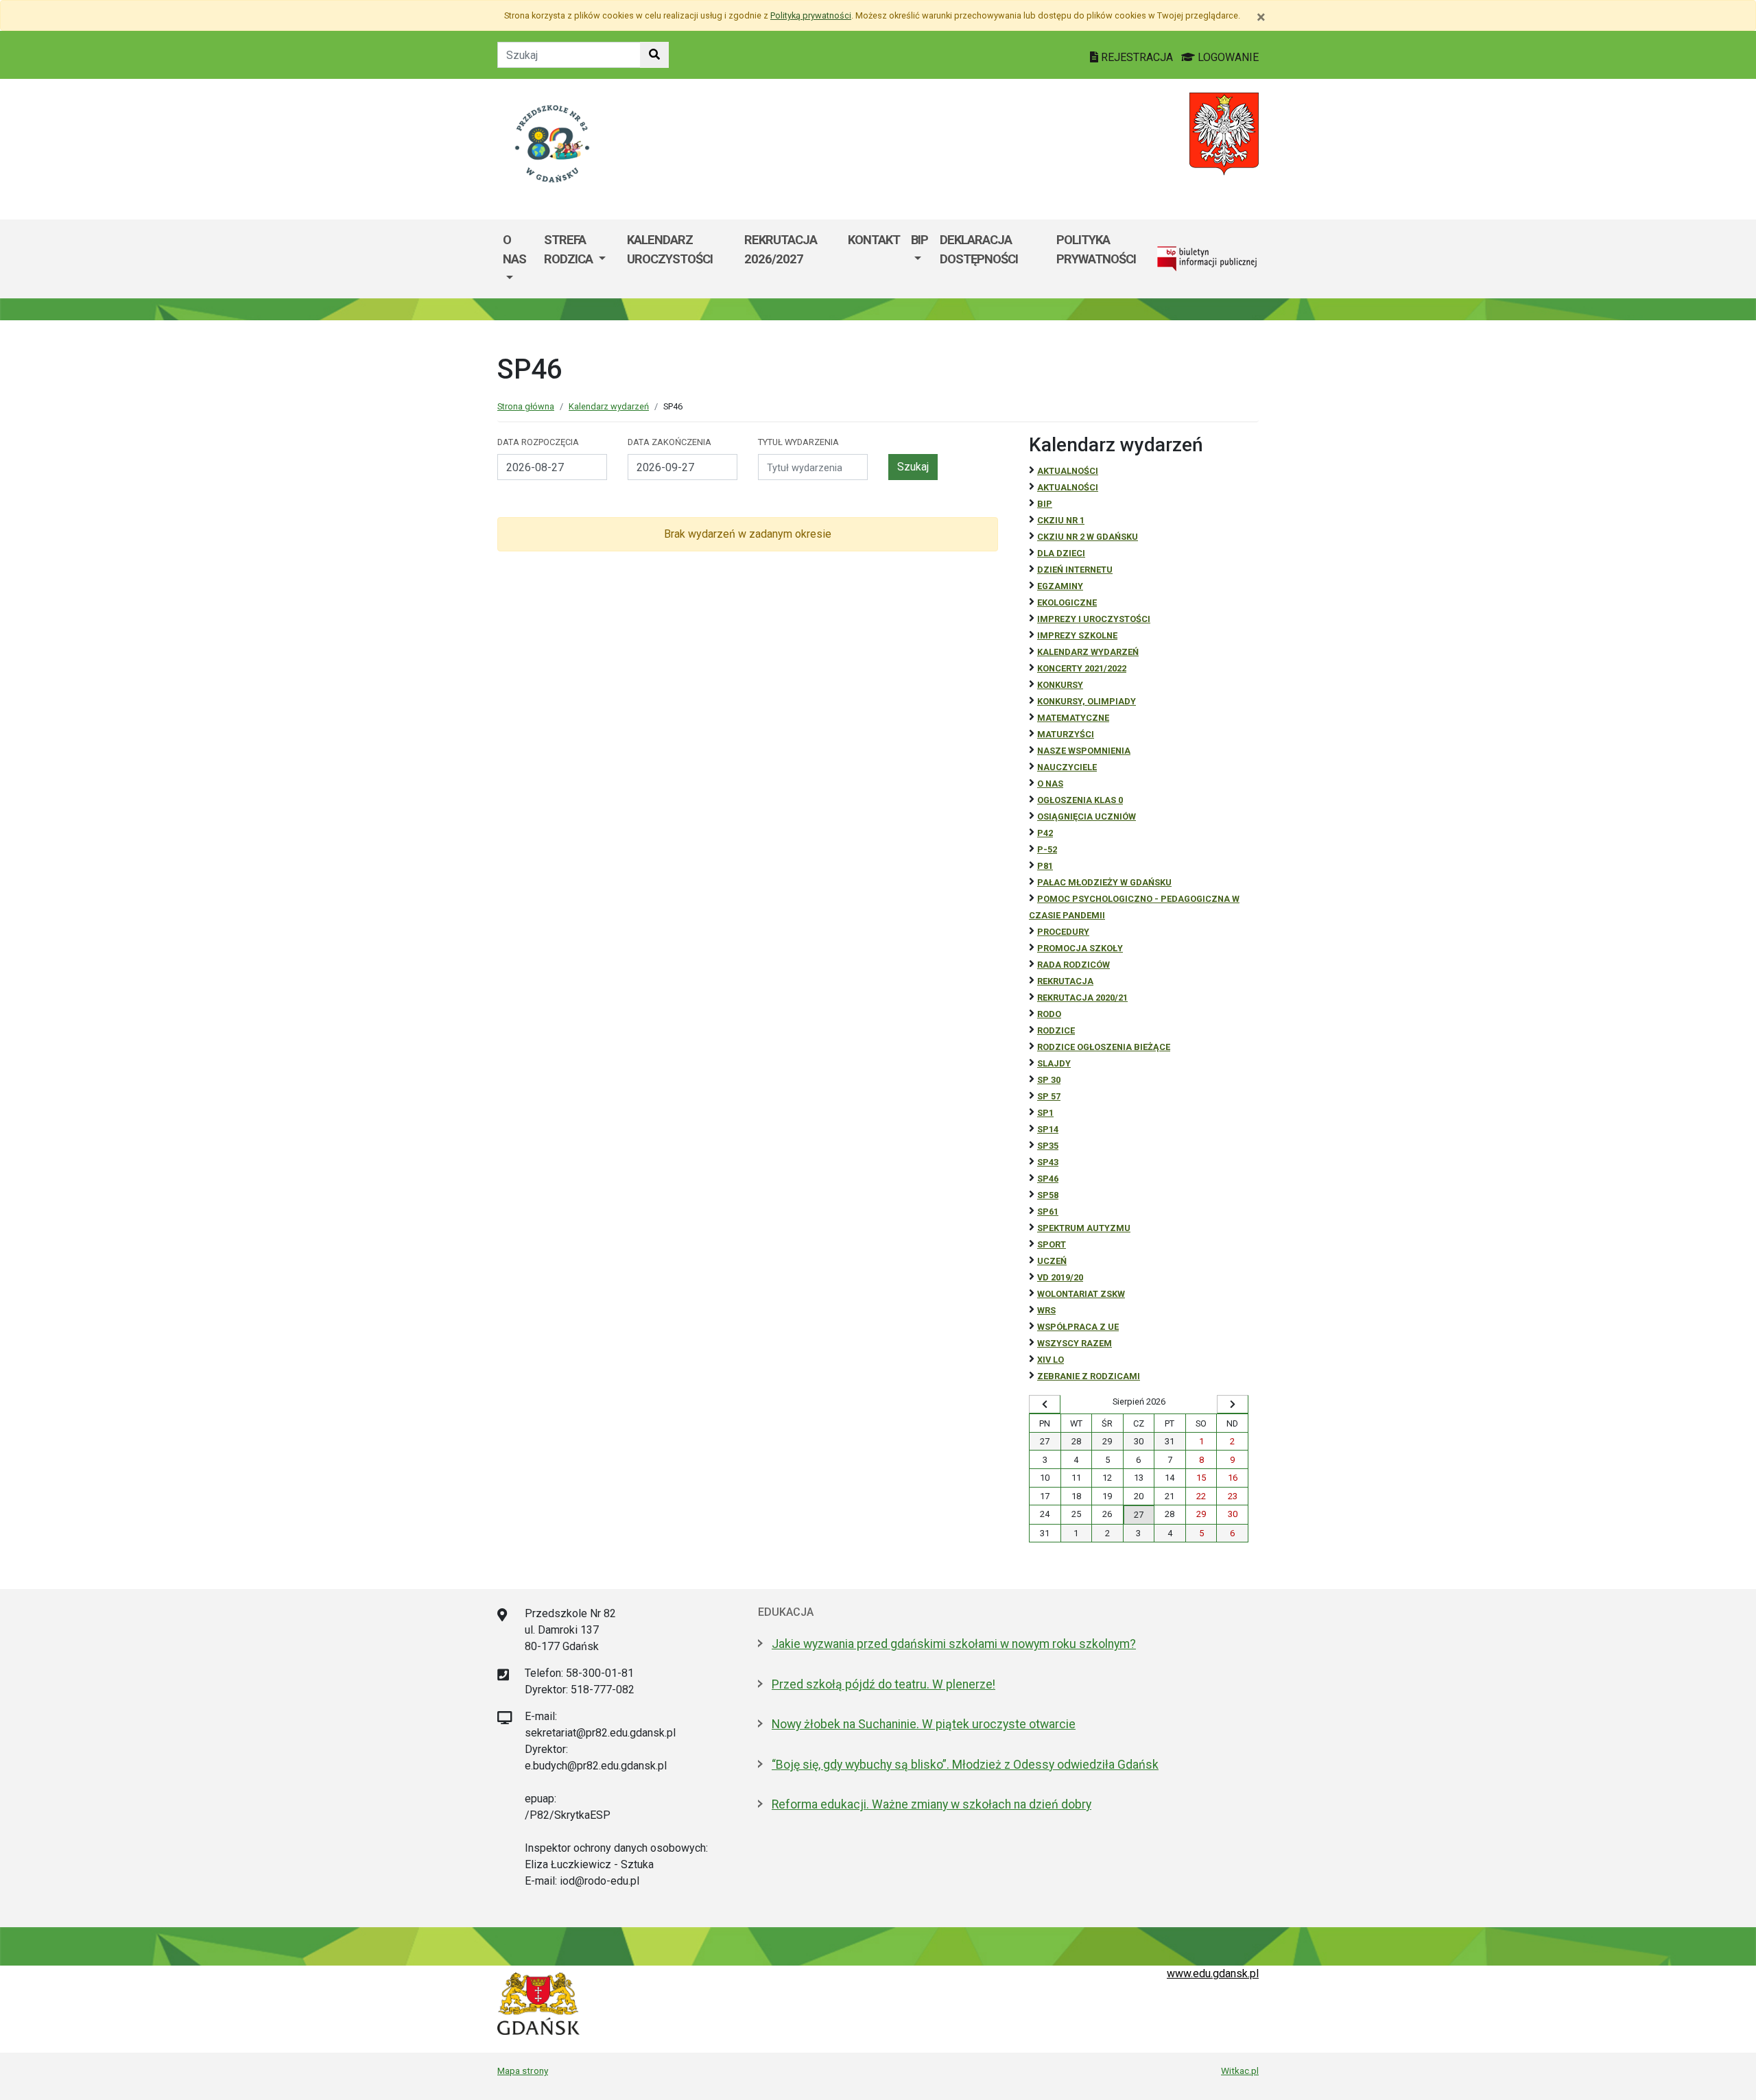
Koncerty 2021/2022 (1082, 668)
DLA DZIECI (1061, 553)
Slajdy (1054, 1063)
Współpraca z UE (1078, 1327)
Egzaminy (1060, 586)
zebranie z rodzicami (1089, 1376)
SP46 (1048, 1179)
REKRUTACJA (1065, 981)
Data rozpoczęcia (538, 442)
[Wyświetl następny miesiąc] (1233, 1405)
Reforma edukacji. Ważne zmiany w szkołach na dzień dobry (932, 1804)
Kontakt (874, 240)
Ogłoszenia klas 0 (1080, 800)
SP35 (1048, 1146)
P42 (1045, 833)
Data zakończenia (669, 442)
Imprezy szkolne (1077, 635)
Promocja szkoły (1080, 948)
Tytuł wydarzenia (798, 442)
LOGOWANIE (1227, 57)
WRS (1046, 1310)
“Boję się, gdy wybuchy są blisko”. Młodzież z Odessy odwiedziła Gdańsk (965, 1765)
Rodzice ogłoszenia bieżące (1104, 1047)
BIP (919, 240)
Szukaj (913, 467)
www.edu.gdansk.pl (1213, 1973)
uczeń (1052, 1261)
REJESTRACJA (1137, 57)
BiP (1045, 504)
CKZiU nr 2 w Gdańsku (1088, 537)
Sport (1052, 1244)
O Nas (514, 249)
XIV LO (1051, 1360)
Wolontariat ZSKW (1081, 1294)
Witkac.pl (1240, 2071)
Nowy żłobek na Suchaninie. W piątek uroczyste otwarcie (924, 1724)
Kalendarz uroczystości (670, 249)
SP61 (1048, 1212)
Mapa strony (523, 2071)
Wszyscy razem (1075, 1343)
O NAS (1050, 784)
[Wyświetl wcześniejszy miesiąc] (1045, 1405)
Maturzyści (1066, 734)
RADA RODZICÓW (1073, 965)
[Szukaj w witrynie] (654, 55)
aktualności (1068, 487)
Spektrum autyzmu (1084, 1228)
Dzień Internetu (1075, 570)
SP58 (1048, 1195)
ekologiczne (1067, 602)
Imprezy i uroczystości (1094, 619)
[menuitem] (518, 259)
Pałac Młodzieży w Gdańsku (1104, 882)
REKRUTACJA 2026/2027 (781, 249)
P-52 (1047, 849)
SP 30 (1049, 1080)
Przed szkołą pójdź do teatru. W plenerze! (883, 1684)
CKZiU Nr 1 (1061, 520)
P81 (1045, 866)
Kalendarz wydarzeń (609, 406)
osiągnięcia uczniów (1087, 816)
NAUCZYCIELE (1067, 767)
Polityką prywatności (811, 15)
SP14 (1048, 1129)
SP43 (1048, 1162)
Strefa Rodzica (570, 249)
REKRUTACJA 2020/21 (1082, 998)
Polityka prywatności (1096, 249)
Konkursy (1060, 685)
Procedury (1063, 932)
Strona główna (526, 406)
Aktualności (1068, 471)
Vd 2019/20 (1060, 1277)
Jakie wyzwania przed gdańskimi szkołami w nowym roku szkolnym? (954, 1644)
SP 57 (1049, 1096)
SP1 (1045, 1113)
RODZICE (1056, 1030)
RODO (1049, 1014)
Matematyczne (1073, 718)
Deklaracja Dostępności (979, 249)
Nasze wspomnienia (1084, 751)
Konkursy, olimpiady (1087, 701)
